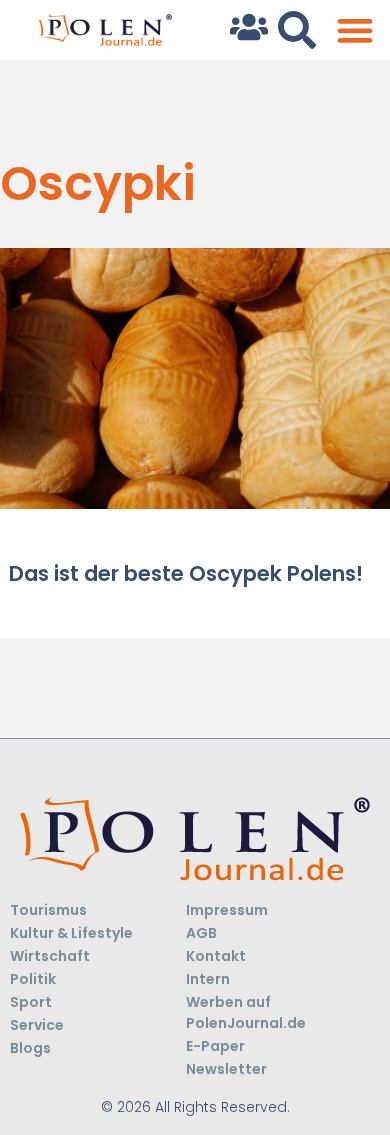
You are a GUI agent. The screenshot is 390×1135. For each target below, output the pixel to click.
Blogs (30, 1048)
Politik (33, 979)
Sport (31, 1002)
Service (37, 1025)
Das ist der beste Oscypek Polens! (186, 573)
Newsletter (226, 1069)
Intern (208, 979)
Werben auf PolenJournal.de (246, 1012)
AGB (201, 933)
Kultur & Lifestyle (71, 933)
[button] (354, 30)
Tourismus (48, 910)
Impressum (227, 910)
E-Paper (215, 1046)
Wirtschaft (50, 956)
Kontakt (216, 956)
